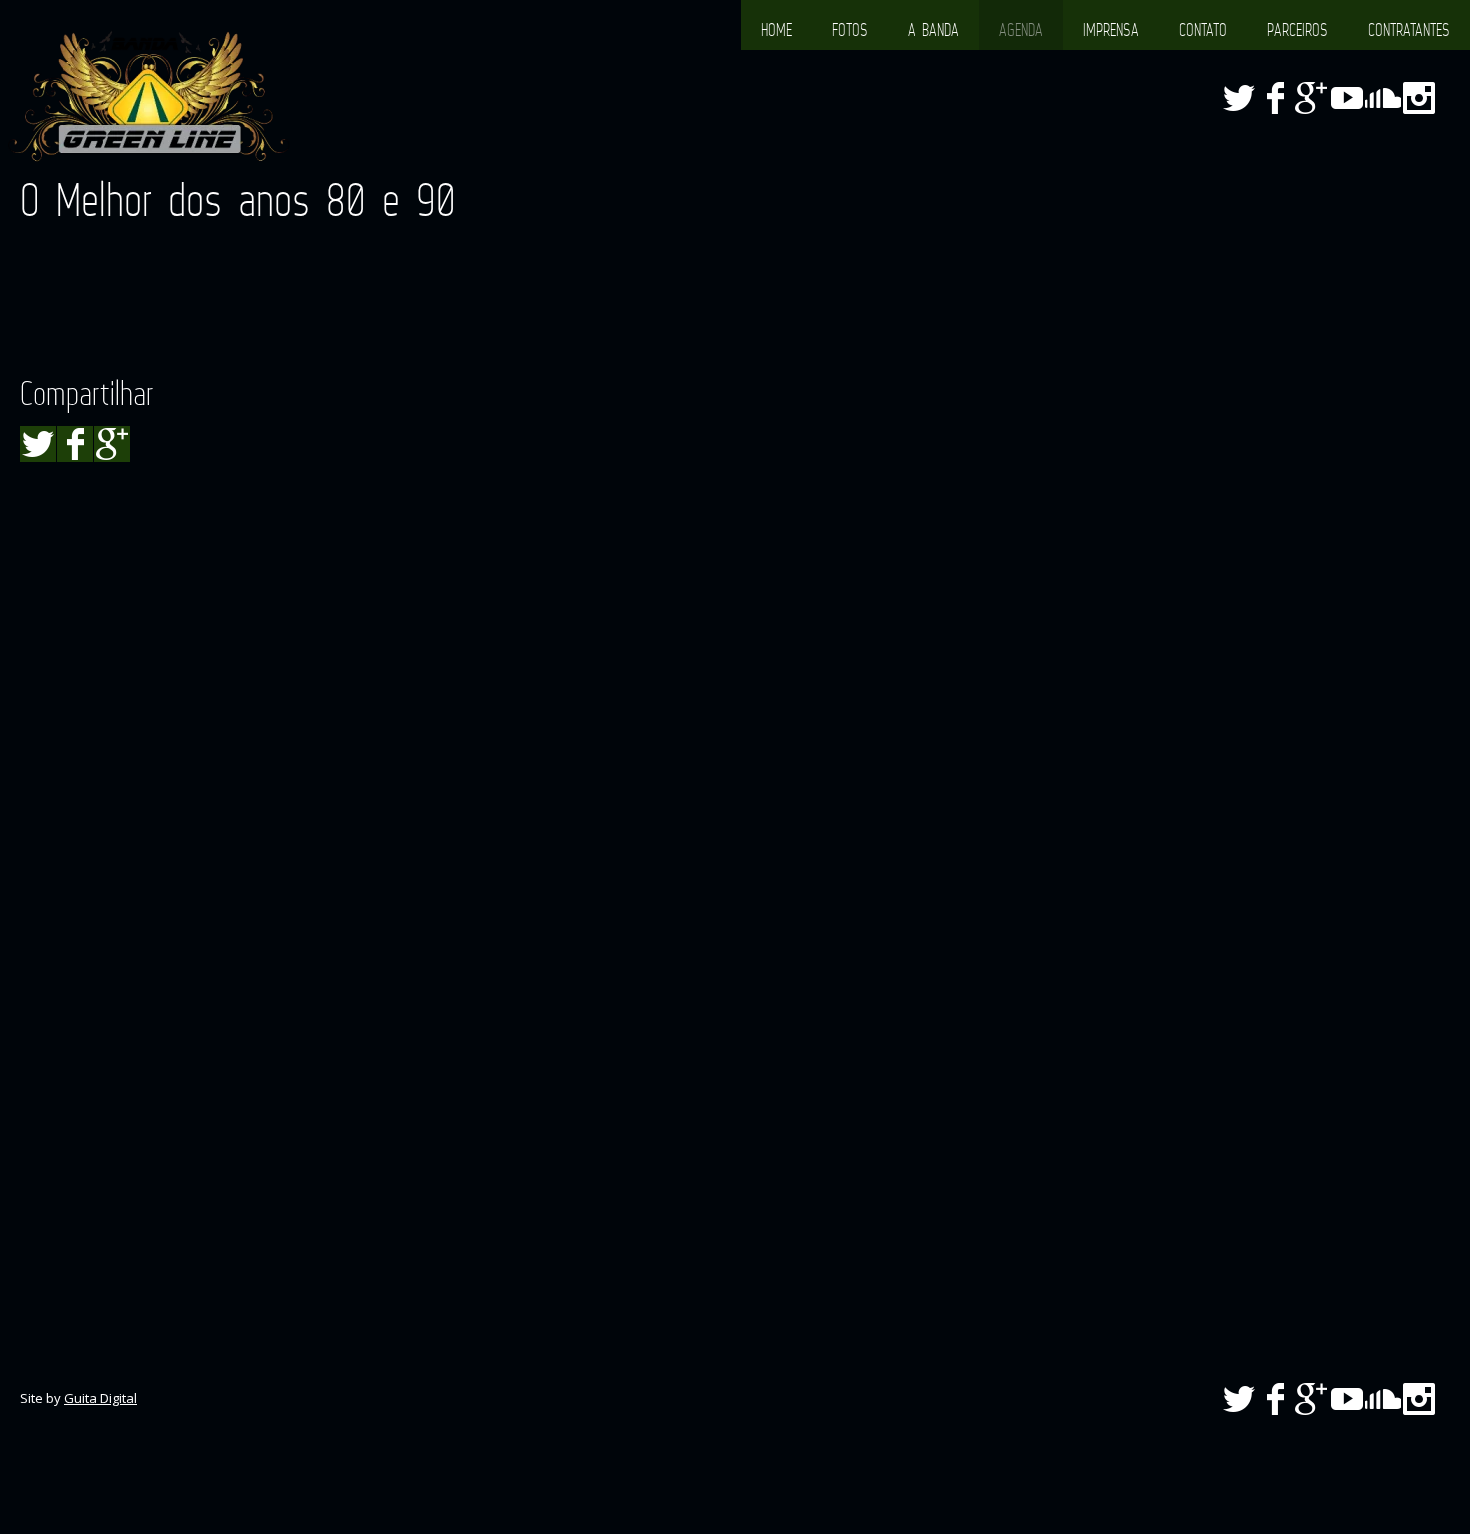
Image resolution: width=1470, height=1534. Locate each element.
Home (776, 30)
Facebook (1275, 98)
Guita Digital (100, 1398)
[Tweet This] (38, 444)
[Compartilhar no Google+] (112, 444)
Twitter (1239, 98)
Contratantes (1409, 30)
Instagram (1419, 98)
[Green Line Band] (149, 97)
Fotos (850, 30)
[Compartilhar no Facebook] (75, 444)
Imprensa (1111, 30)
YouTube (1347, 98)
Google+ (1311, 98)
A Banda (933, 30)
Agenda (1021, 30)
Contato (1203, 30)
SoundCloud (1383, 98)
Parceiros (1297, 30)
